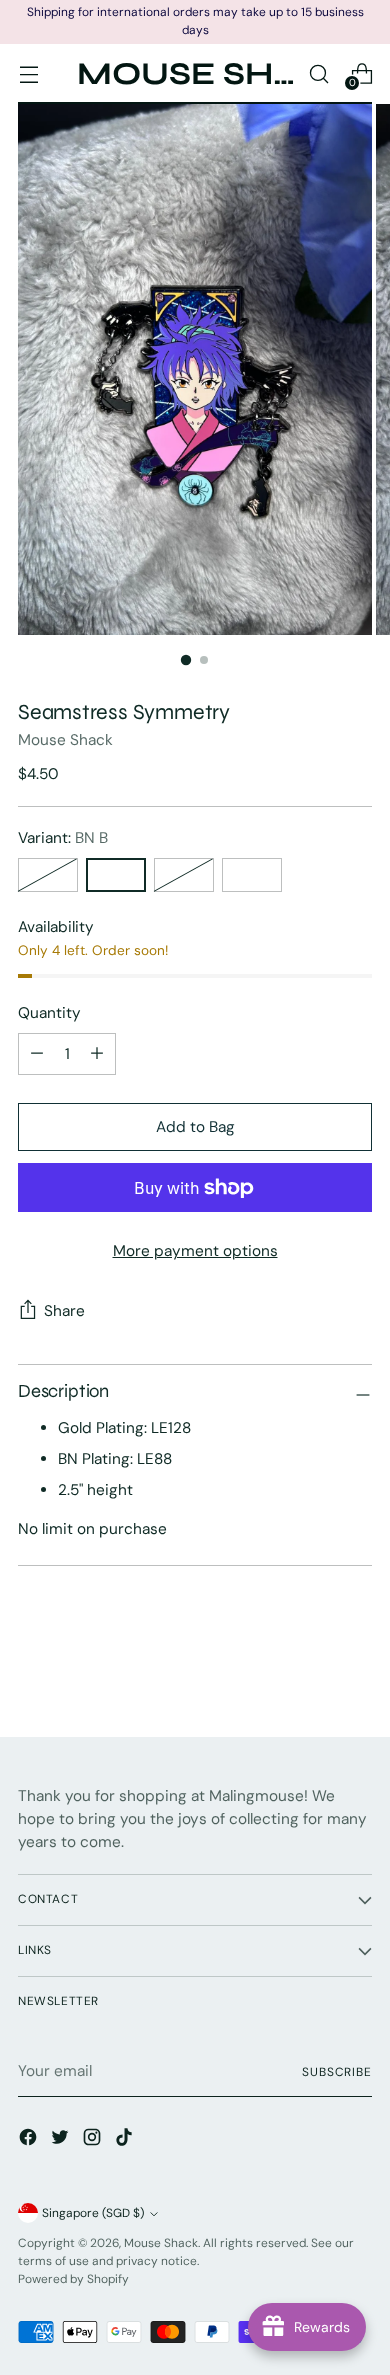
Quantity (49, 1013)
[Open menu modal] (28, 73)
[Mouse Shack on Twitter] (62, 2140)
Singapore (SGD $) (93, 2213)
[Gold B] (252, 875)
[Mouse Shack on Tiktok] (126, 2140)
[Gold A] (184, 875)
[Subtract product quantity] (97, 1054)
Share (64, 1311)
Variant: (63, 838)
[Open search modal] (318, 73)
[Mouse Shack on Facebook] (30, 2140)
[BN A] (48, 875)
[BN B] (116, 875)
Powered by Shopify (73, 2279)
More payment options (195, 1251)
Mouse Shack (65, 740)
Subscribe (337, 2072)
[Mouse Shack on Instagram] (94, 2140)
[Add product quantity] (37, 1054)
